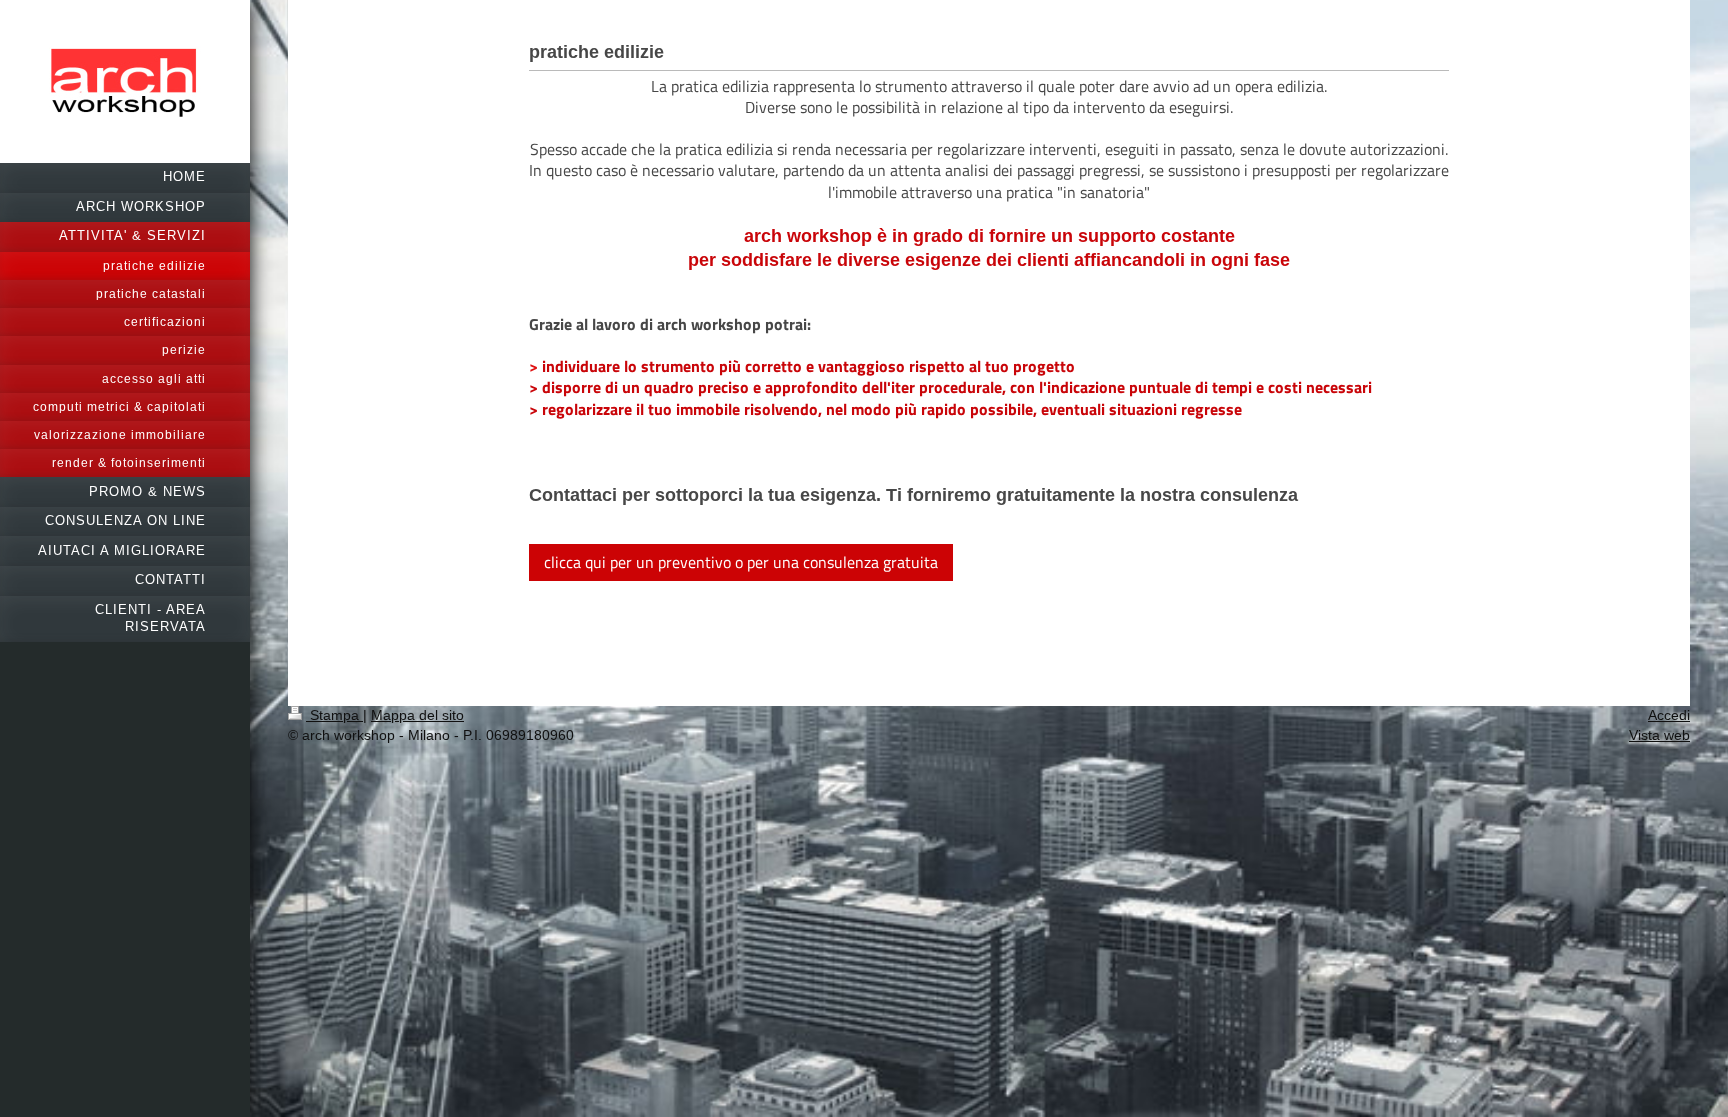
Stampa (334, 715)
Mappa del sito (417, 715)
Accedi (1669, 715)
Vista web (1659, 735)
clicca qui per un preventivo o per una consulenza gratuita (741, 562)
